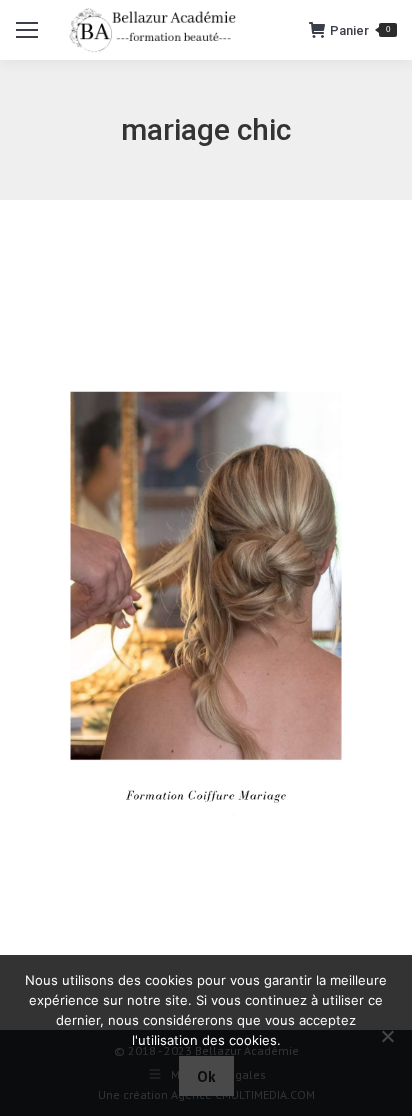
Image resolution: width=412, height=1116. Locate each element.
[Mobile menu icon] (27, 30)
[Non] (387, 1036)
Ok (206, 1076)
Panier (360, 30)
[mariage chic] (206, 609)
